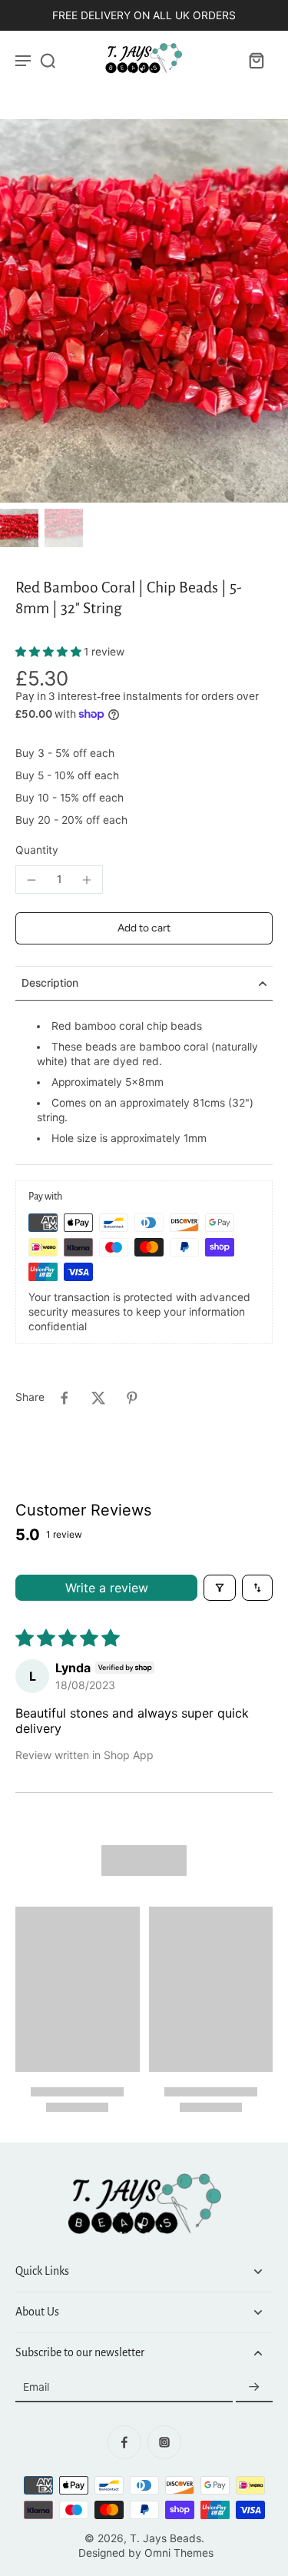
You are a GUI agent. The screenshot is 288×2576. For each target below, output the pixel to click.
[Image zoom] (144, 311)
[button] (50, 652)
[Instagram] (164, 2442)
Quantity (37, 850)
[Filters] (220, 1588)
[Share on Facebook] (65, 1398)
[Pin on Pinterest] (132, 1398)
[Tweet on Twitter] (98, 1398)
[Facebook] (124, 2442)
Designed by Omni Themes (146, 2553)
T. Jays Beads (166, 2538)
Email (36, 2387)
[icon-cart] (256, 60)
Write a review (107, 1588)
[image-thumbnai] (19, 528)
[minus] (31, 880)
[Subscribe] (254, 2388)
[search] (48, 60)
